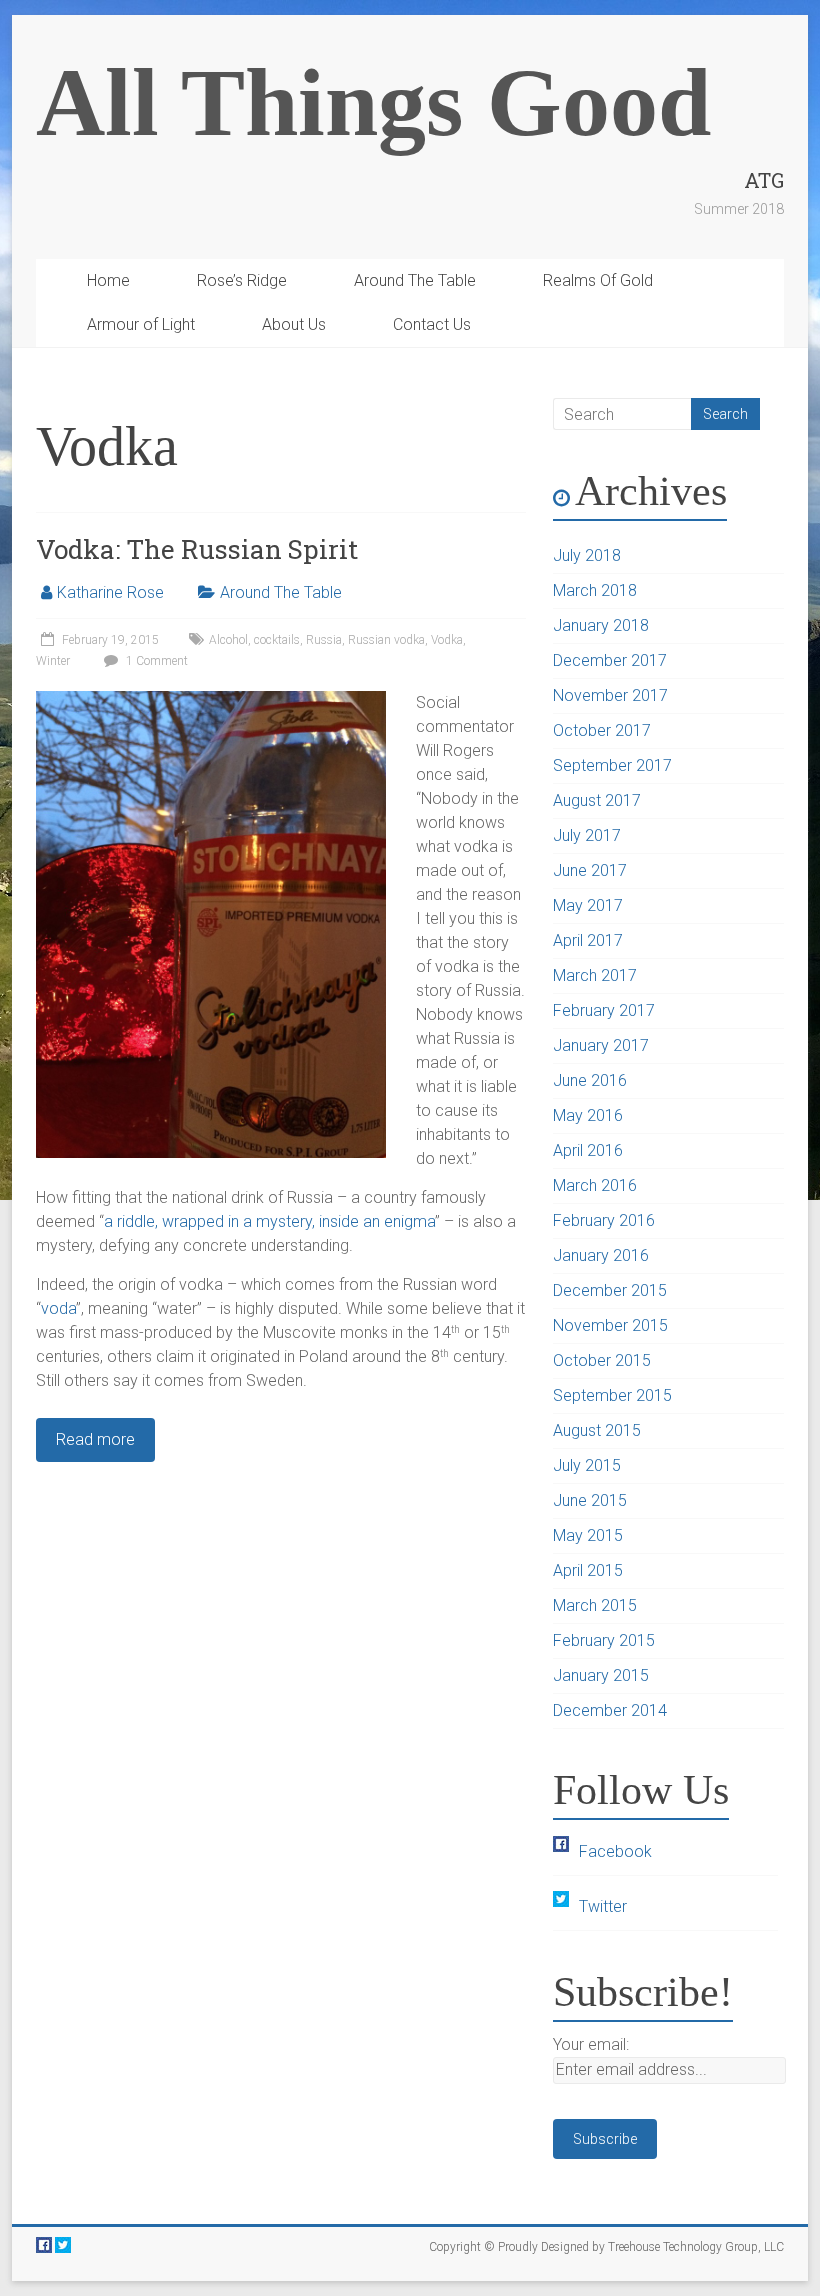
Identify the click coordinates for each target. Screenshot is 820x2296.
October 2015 (602, 1360)
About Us (294, 324)
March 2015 (595, 1605)
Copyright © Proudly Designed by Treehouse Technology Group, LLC (606, 2247)
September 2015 (612, 1395)
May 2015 (588, 1535)
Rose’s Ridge (242, 280)
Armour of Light (141, 324)
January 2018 (601, 625)
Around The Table (415, 280)
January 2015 (601, 1675)
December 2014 (610, 1710)
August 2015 (597, 1430)
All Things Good (373, 102)
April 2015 (588, 1570)
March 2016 (595, 1185)
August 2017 (597, 800)
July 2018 (587, 555)
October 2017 (602, 730)
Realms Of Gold (598, 280)
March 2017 (595, 975)
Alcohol (228, 640)
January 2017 (601, 1045)
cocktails (277, 640)
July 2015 (587, 1465)
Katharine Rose (110, 592)
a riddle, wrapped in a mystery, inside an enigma (269, 1221)
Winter (53, 661)
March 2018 (595, 590)
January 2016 (601, 1255)
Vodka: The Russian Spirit (197, 549)
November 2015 (610, 1325)
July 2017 (587, 835)
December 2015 (610, 1290)
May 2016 (588, 1115)
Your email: (591, 2044)
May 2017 (588, 905)
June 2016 (590, 1080)
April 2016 (588, 1150)
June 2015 (590, 1500)
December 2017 (610, 660)
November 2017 (610, 695)
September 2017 (612, 765)
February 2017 (604, 1010)
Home (108, 280)
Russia (324, 640)
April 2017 (588, 940)
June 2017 (590, 870)
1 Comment (155, 661)
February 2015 (604, 1640)
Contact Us (432, 324)
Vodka (447, 640)
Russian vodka (386, 640)
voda (58, 1308)
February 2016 (604, 1220)
